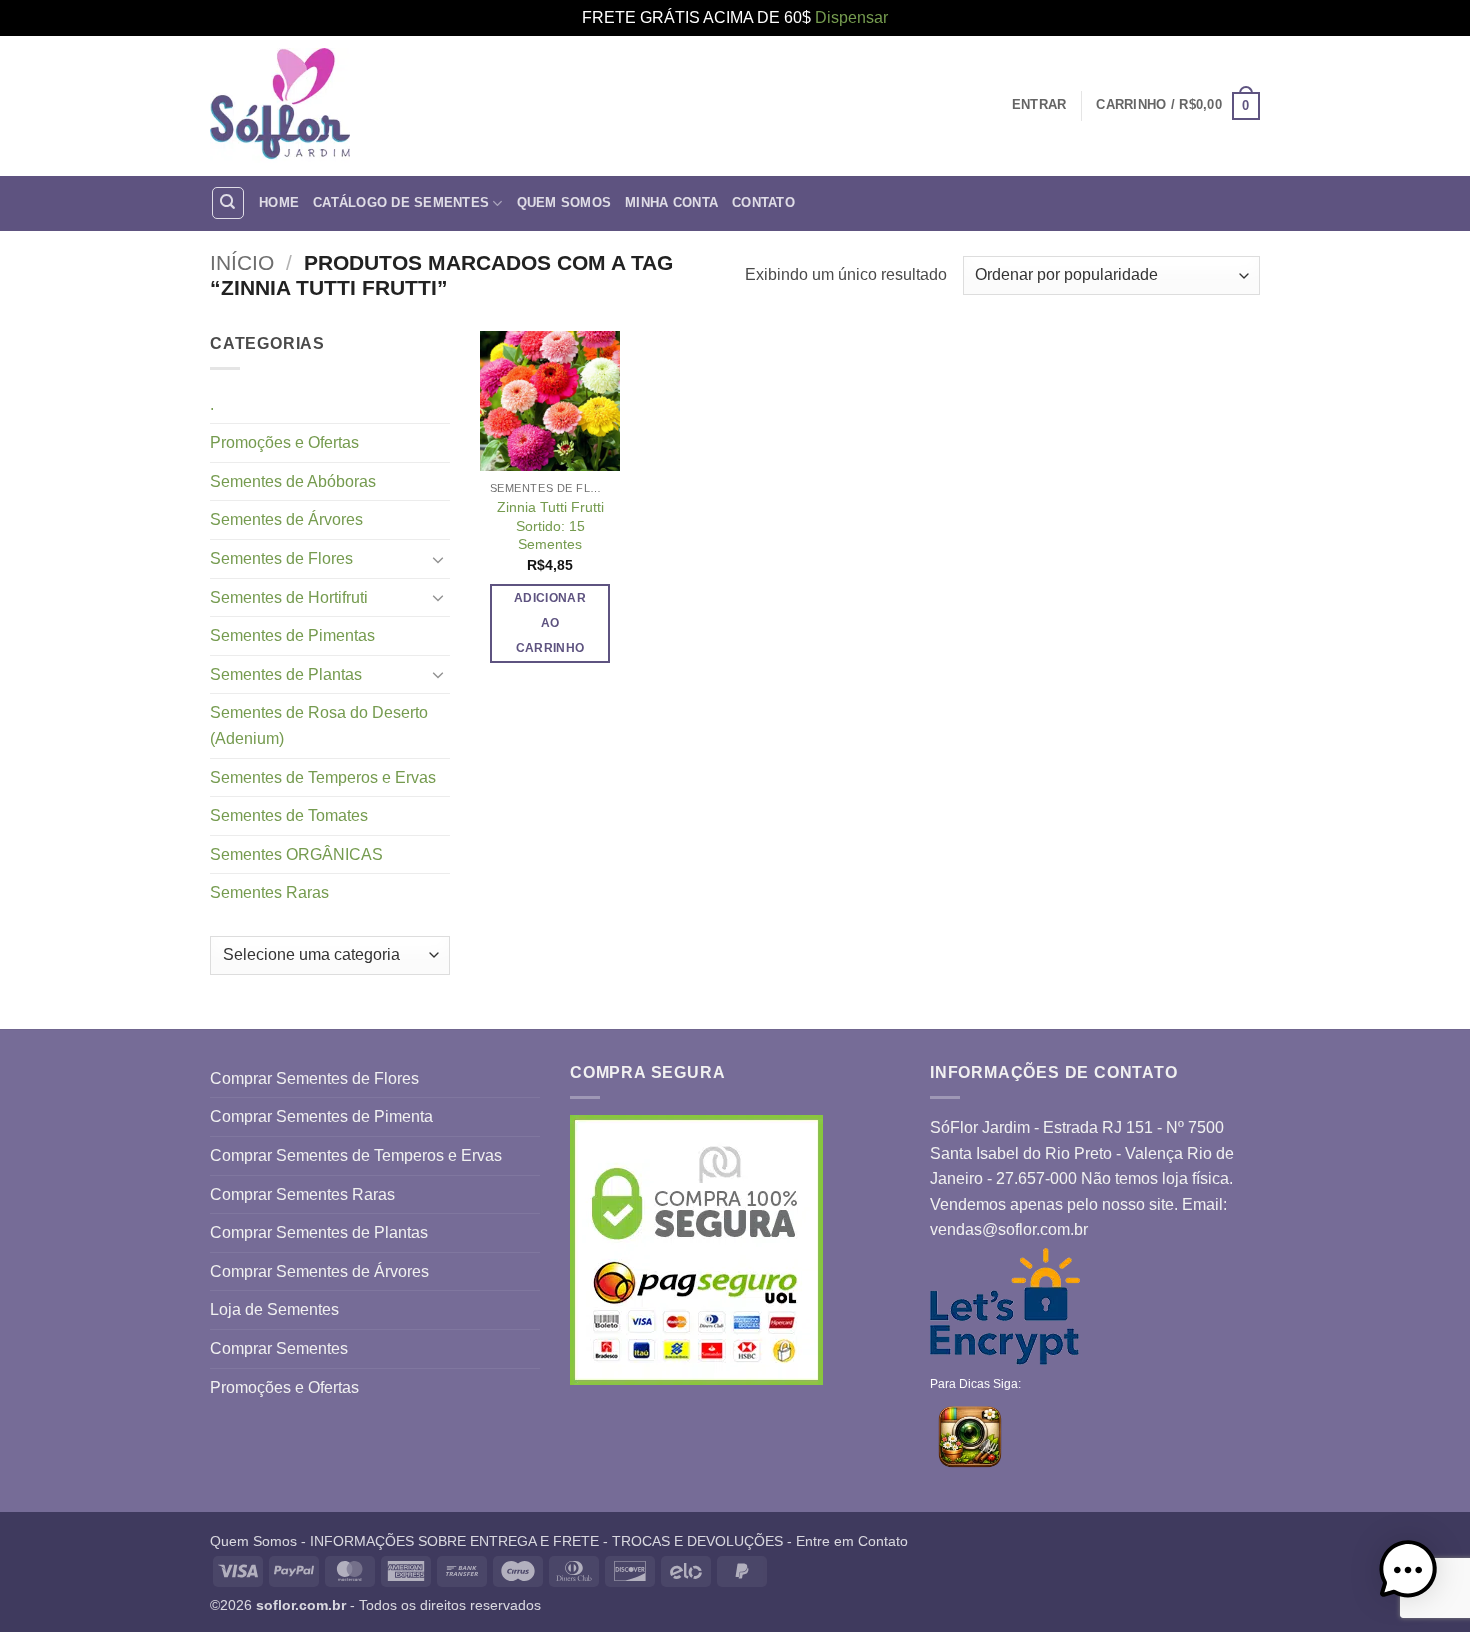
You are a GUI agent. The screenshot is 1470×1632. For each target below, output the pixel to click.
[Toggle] (438, 559)
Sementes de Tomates (289, 815)
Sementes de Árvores (286, 519)
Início (242, 262)
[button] (1178, 106)
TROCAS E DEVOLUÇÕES (697, 1541)
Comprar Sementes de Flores (314, 1078)
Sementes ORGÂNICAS (296, 854)
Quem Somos (564, 202)
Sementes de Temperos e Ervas (323, 777)
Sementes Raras (269, 892)
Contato (763, 202)
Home (279, 202)
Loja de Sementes (274, 1309)
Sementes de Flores (281, 558)
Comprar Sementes (279, 1348)
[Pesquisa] (228, 203)
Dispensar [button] (851, 17)
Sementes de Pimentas (292, 635)
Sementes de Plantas (286, 674)
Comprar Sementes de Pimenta (321, 1116)
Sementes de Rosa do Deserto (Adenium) (319, 725)
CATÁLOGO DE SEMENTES (401, 202)
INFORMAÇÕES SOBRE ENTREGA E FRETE (454, 1541)
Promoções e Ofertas (284, 442)
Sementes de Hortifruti (289, 597)
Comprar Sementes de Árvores (319, 1271)
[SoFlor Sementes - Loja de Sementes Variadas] (280, 105)
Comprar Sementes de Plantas (319, 1232)
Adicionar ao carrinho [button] (550, 623)
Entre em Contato (852, 1541)
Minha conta (671, 202)
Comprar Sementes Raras (302, 1194)
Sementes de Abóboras (293, 481)
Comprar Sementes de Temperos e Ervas (356, 1155)
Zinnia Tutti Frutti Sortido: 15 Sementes (550, 525)
